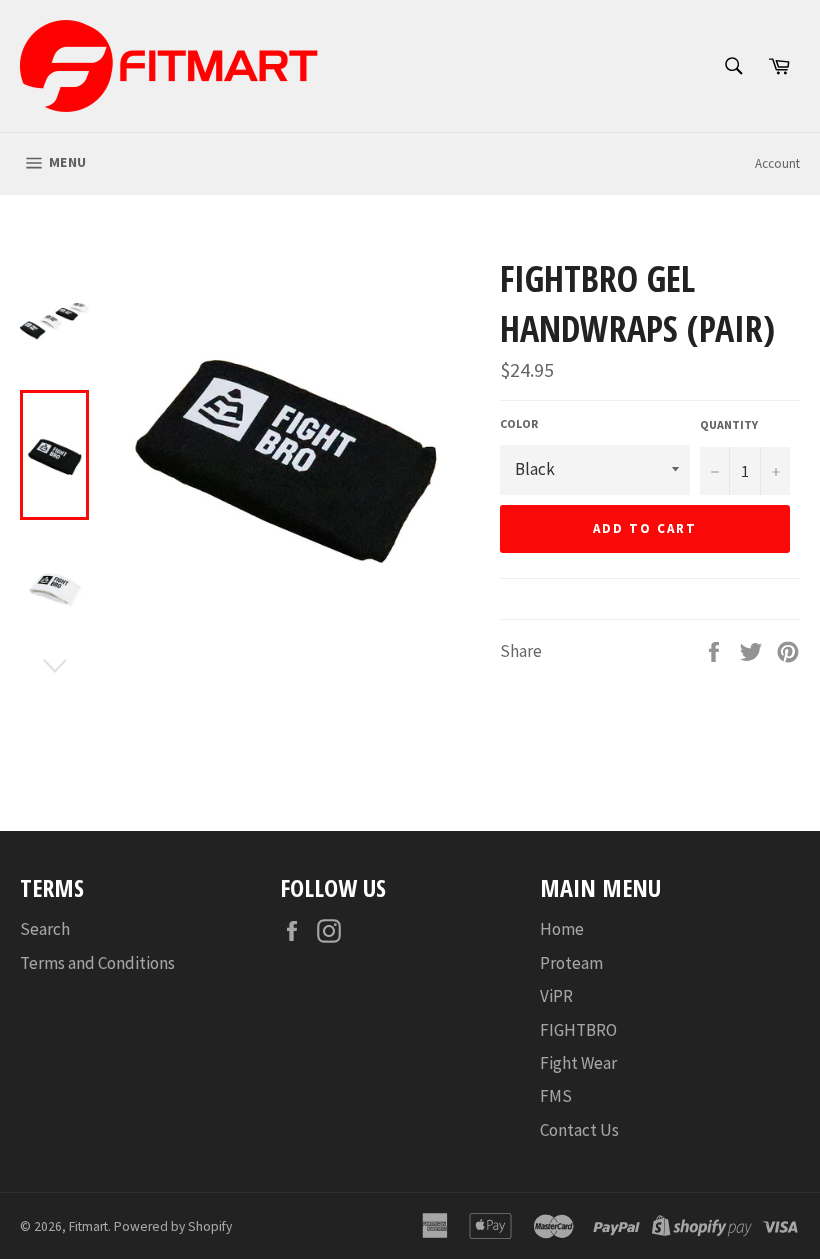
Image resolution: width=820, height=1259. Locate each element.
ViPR (556, 996)
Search (45, 929)
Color (519, 423)
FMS (556, 1096)
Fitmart (88, 1226)
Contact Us (579, 1130)
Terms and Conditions (97, 963)
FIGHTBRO (578, 1030)
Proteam (571, 963)
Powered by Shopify (173, 1226)
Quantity (729, 424)
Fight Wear (578, 1063)
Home (562, 929)
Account (777, 163)
